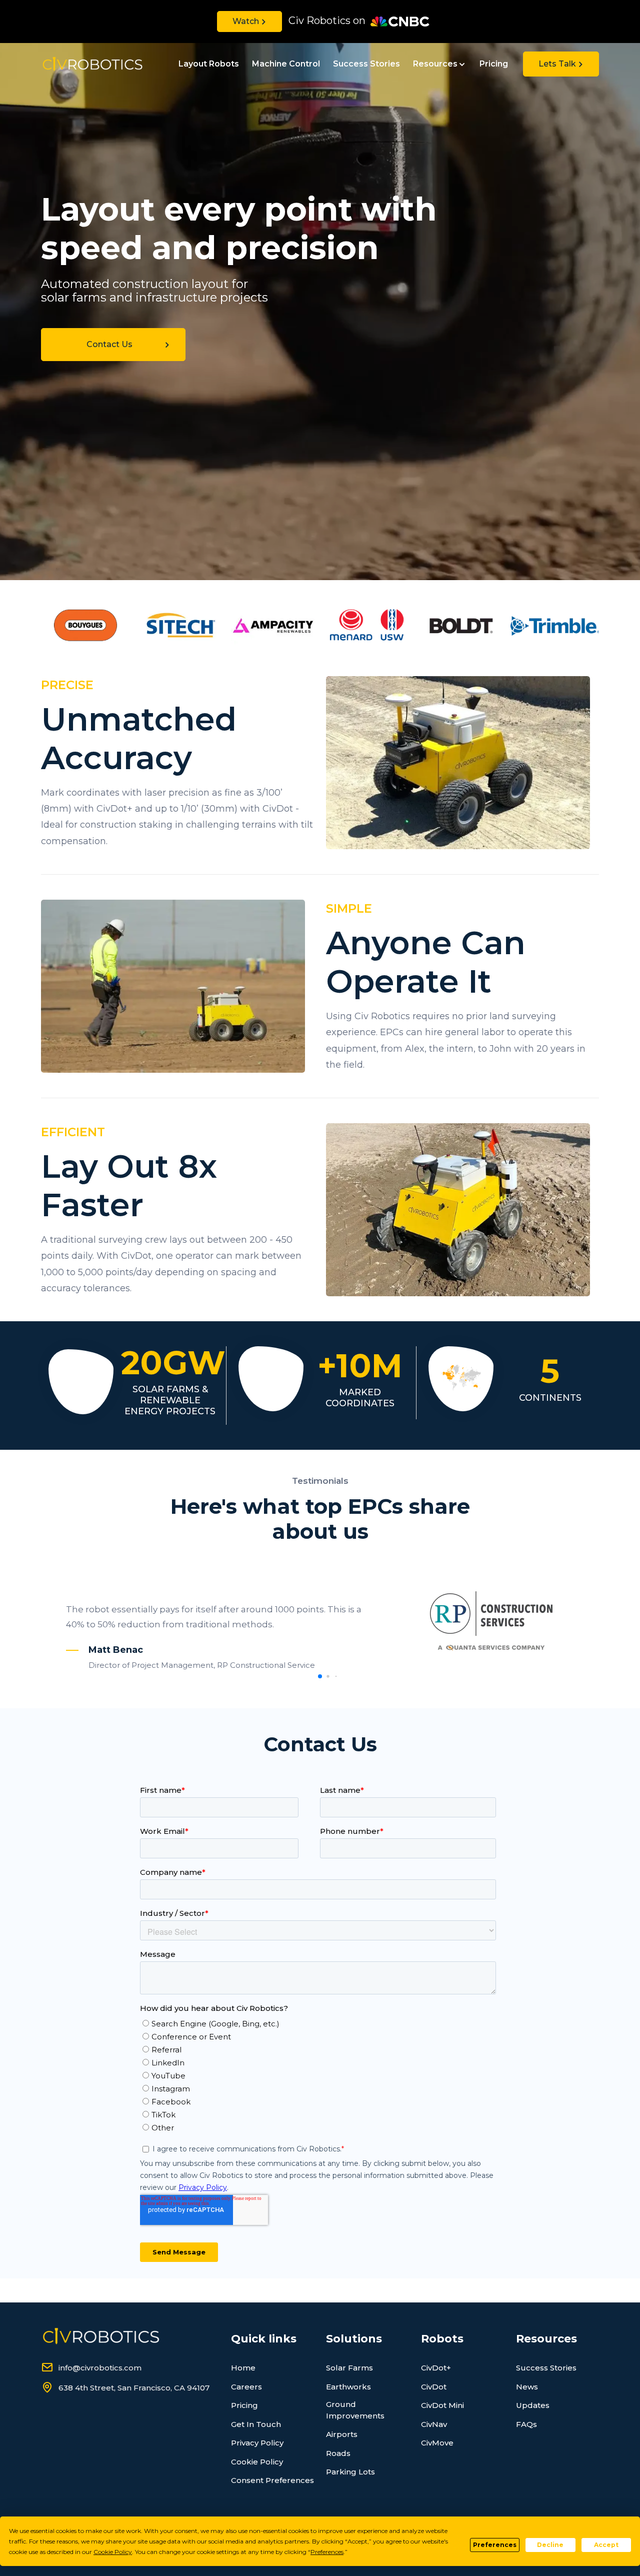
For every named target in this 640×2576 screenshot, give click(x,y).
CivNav (434, 2424)
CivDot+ (436, 2368)
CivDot (434, 2387)
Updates (533, 2405)
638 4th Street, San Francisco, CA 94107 (134, 2388)
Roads (338, 2453)
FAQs (526, 2424)
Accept (606, 2545)
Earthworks (348, 2387)
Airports (342, 2434)
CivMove (437, 2443)
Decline (550, 2545)
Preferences (495, 2545)
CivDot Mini (442, 2405)
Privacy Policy (257, 2443)
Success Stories (366, 64)
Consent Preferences (272, 2480)
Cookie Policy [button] (113, 2552)
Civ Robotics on (327, 21)
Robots (442, 2339)
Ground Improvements (355, 2410)
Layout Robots (209, 64)
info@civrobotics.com (100, 2368)
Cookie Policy (257, 2462)
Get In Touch (256, 2424)
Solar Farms (349, 2368)
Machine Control (286, 64)
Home (243, 2368)
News (527, 2387)
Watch (246, 21)
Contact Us (109, 344)
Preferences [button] (327, 2552)
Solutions (354, 2339)
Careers (246, 2387)
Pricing (494, 64)
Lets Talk (557, 64)
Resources (435, 64)
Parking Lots (350, 2472)
